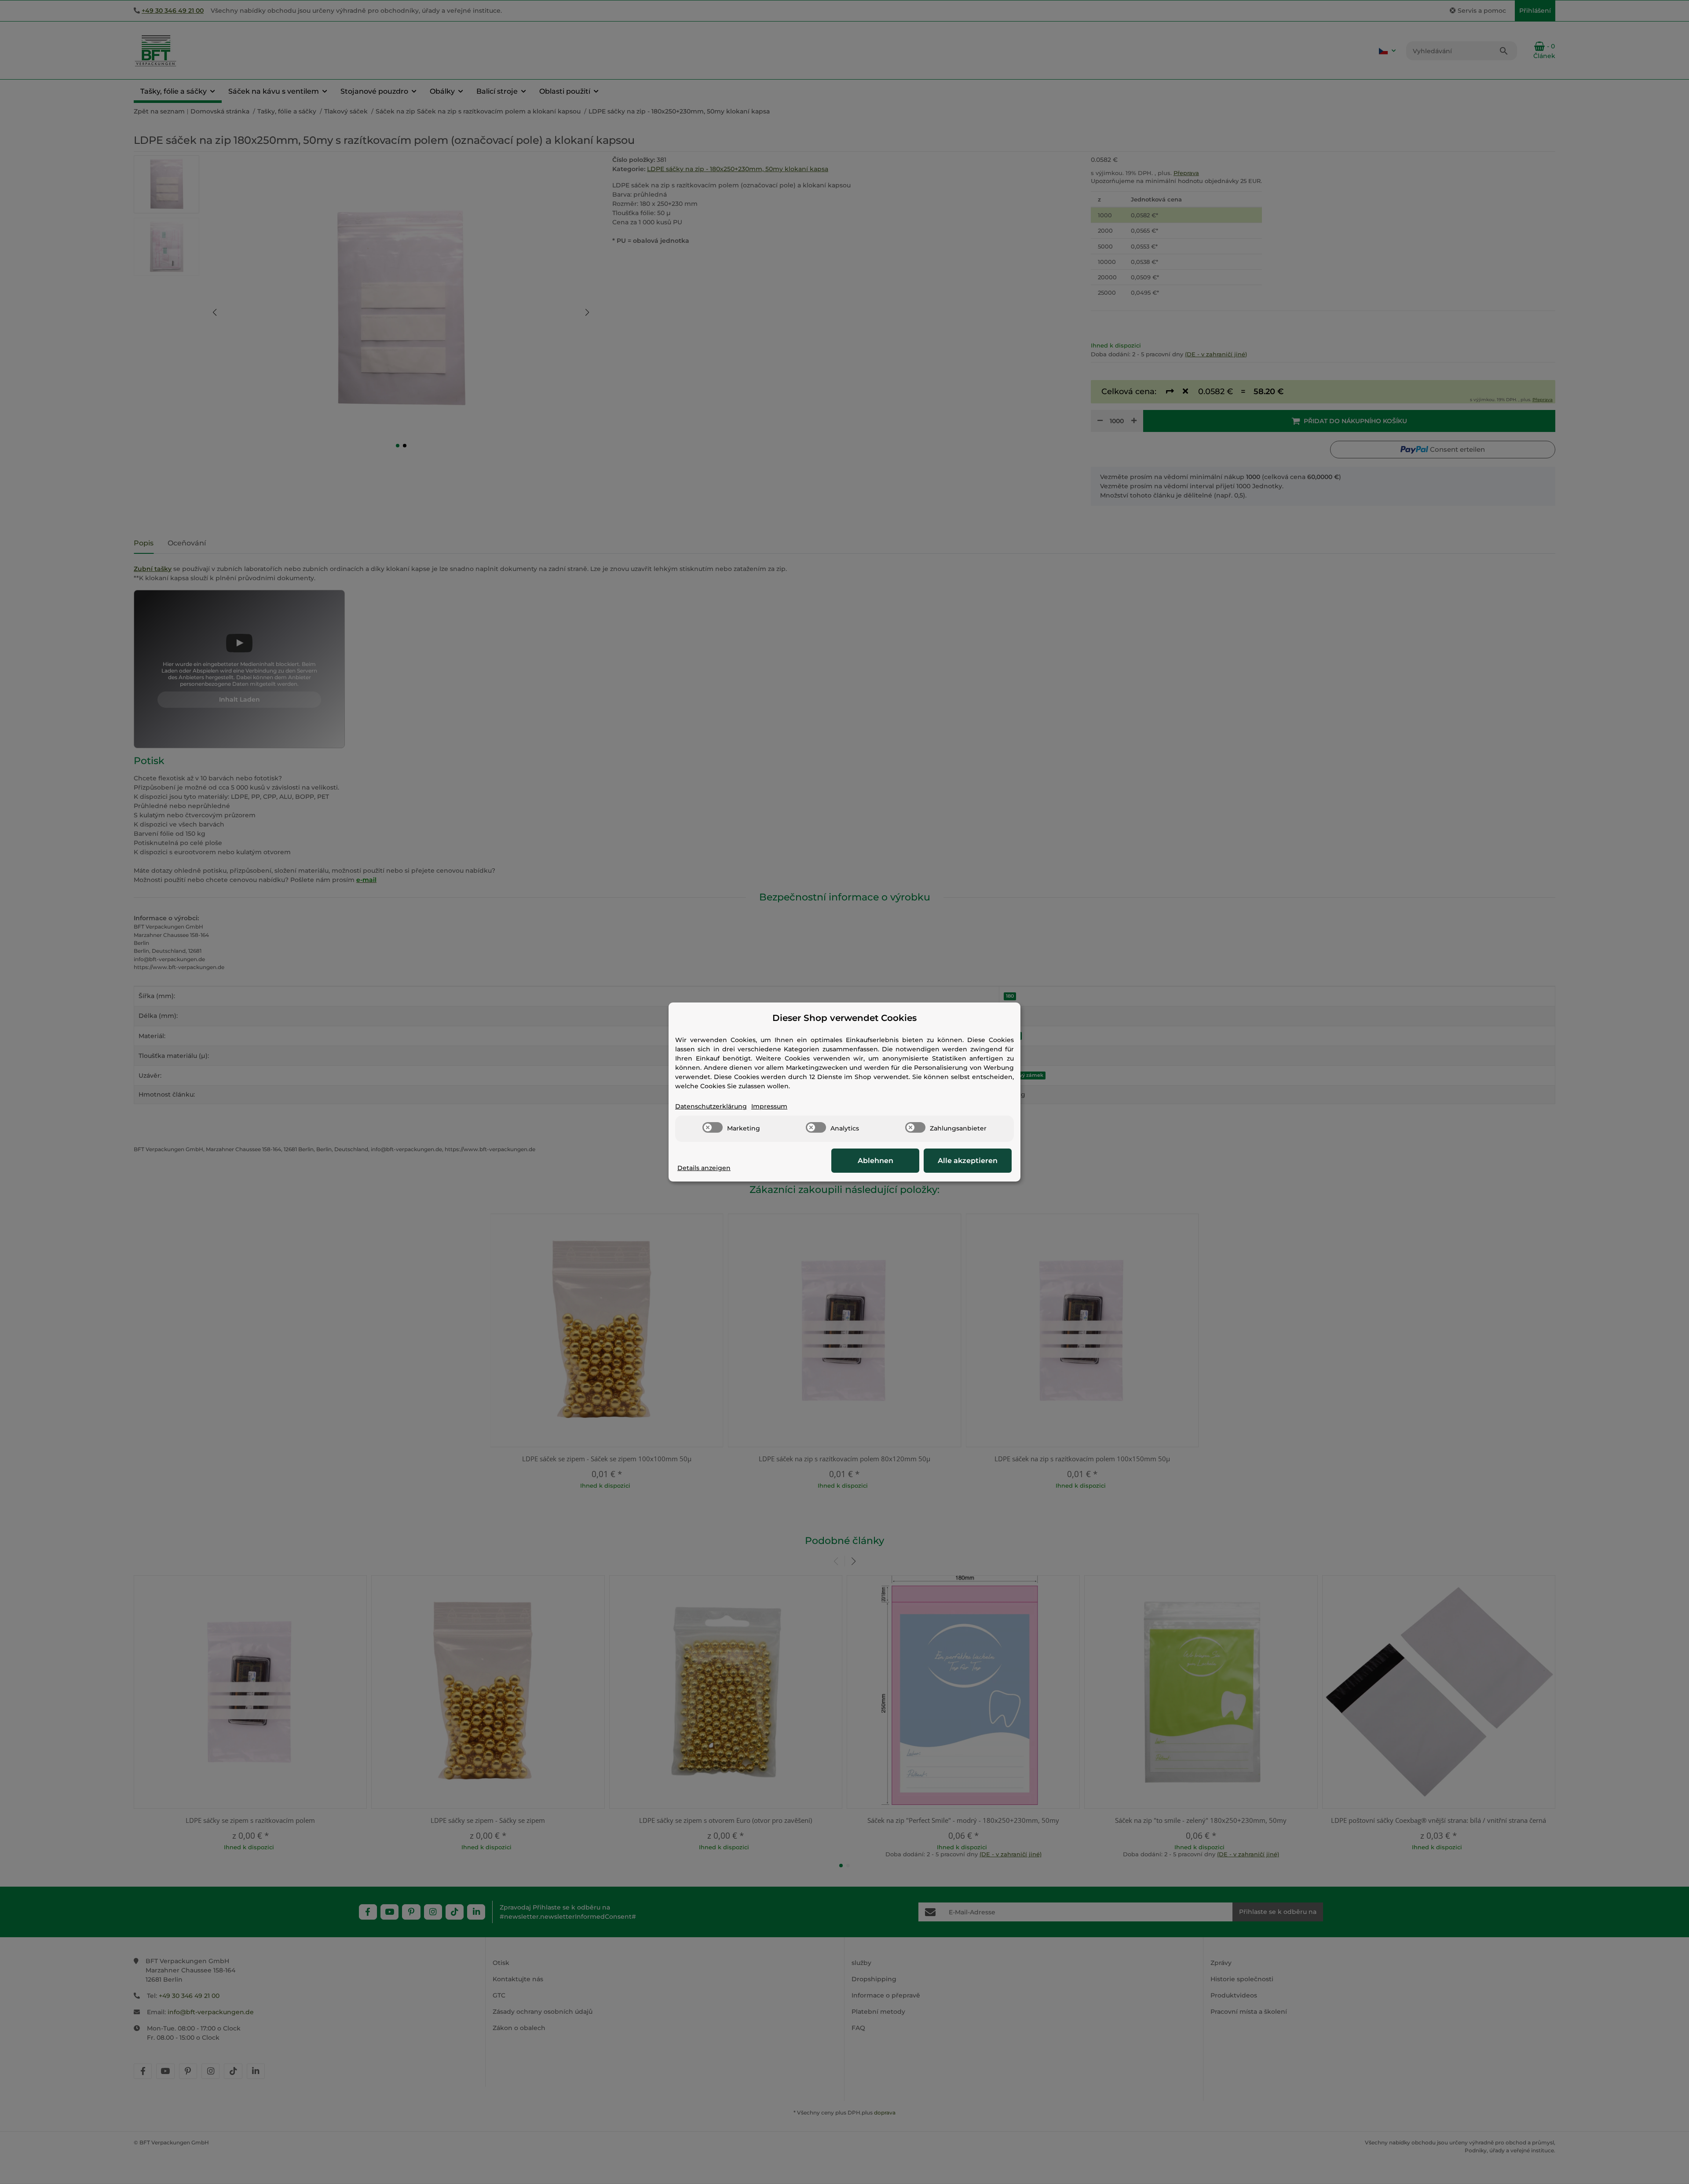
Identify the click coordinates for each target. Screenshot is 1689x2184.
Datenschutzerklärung (711, 1106)
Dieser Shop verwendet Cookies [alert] (844, 1018)
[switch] (713, 1127)
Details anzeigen (704, 1168)
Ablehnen (876, 1161)
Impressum (769, 1106)
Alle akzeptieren (968, 1161)
